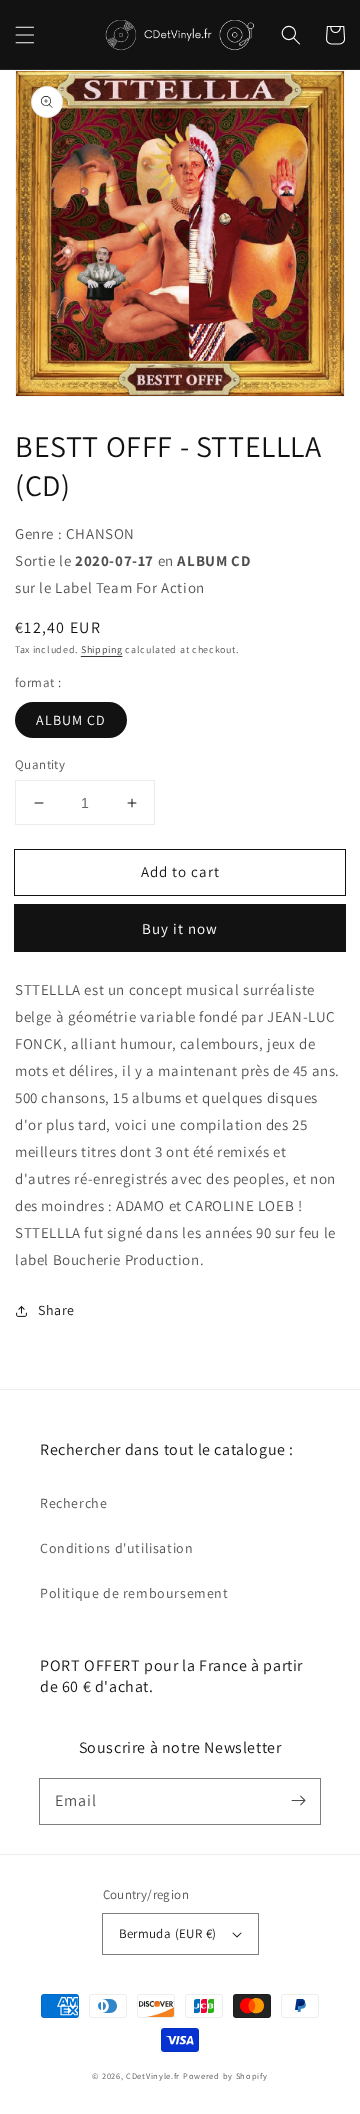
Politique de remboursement (134, 1593)
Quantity (40, 764)
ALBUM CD (71, 720)
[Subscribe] (298, 1801)
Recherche (73, 1503)
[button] (25, 35)
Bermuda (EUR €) (168, 1933)
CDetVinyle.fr (153, 2075)
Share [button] (56, 1310)
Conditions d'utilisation (116, 1548)
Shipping (102, 649)
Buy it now (180, 928)
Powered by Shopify (225, 2075)
